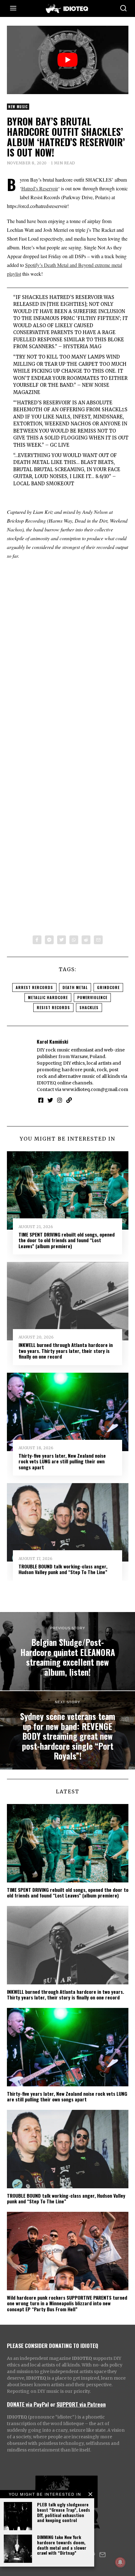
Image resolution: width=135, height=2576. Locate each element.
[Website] (69, 1100)
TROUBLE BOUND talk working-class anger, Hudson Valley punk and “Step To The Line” (63, 1569)
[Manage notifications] (120, 2562)
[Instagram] (60, 1100)
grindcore (108, 987)
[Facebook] (37, 940)
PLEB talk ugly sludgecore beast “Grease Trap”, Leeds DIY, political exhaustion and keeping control (64, 2512)
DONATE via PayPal (28, 2404)
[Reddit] (86, 940)
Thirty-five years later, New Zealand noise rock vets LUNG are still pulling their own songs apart (62, 1461)
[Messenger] (49, 940)
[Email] (98, 940)
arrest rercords (34, 987)
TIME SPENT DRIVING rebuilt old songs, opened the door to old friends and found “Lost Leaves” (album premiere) (67, 1240)
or (53, 2404)
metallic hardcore (48, 997)
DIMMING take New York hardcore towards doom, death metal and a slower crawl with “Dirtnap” (62, 2545)
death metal (75, 987)
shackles (89, 1007)
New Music (18, 107)
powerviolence (92, 997)
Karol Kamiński (52, 1041)
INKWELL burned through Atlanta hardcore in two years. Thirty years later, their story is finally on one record (66, 1351)
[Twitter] (62, 940)
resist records (53, 1007)
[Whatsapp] (74, 940)
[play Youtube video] (68, 60)
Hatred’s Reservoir (40, 188)
